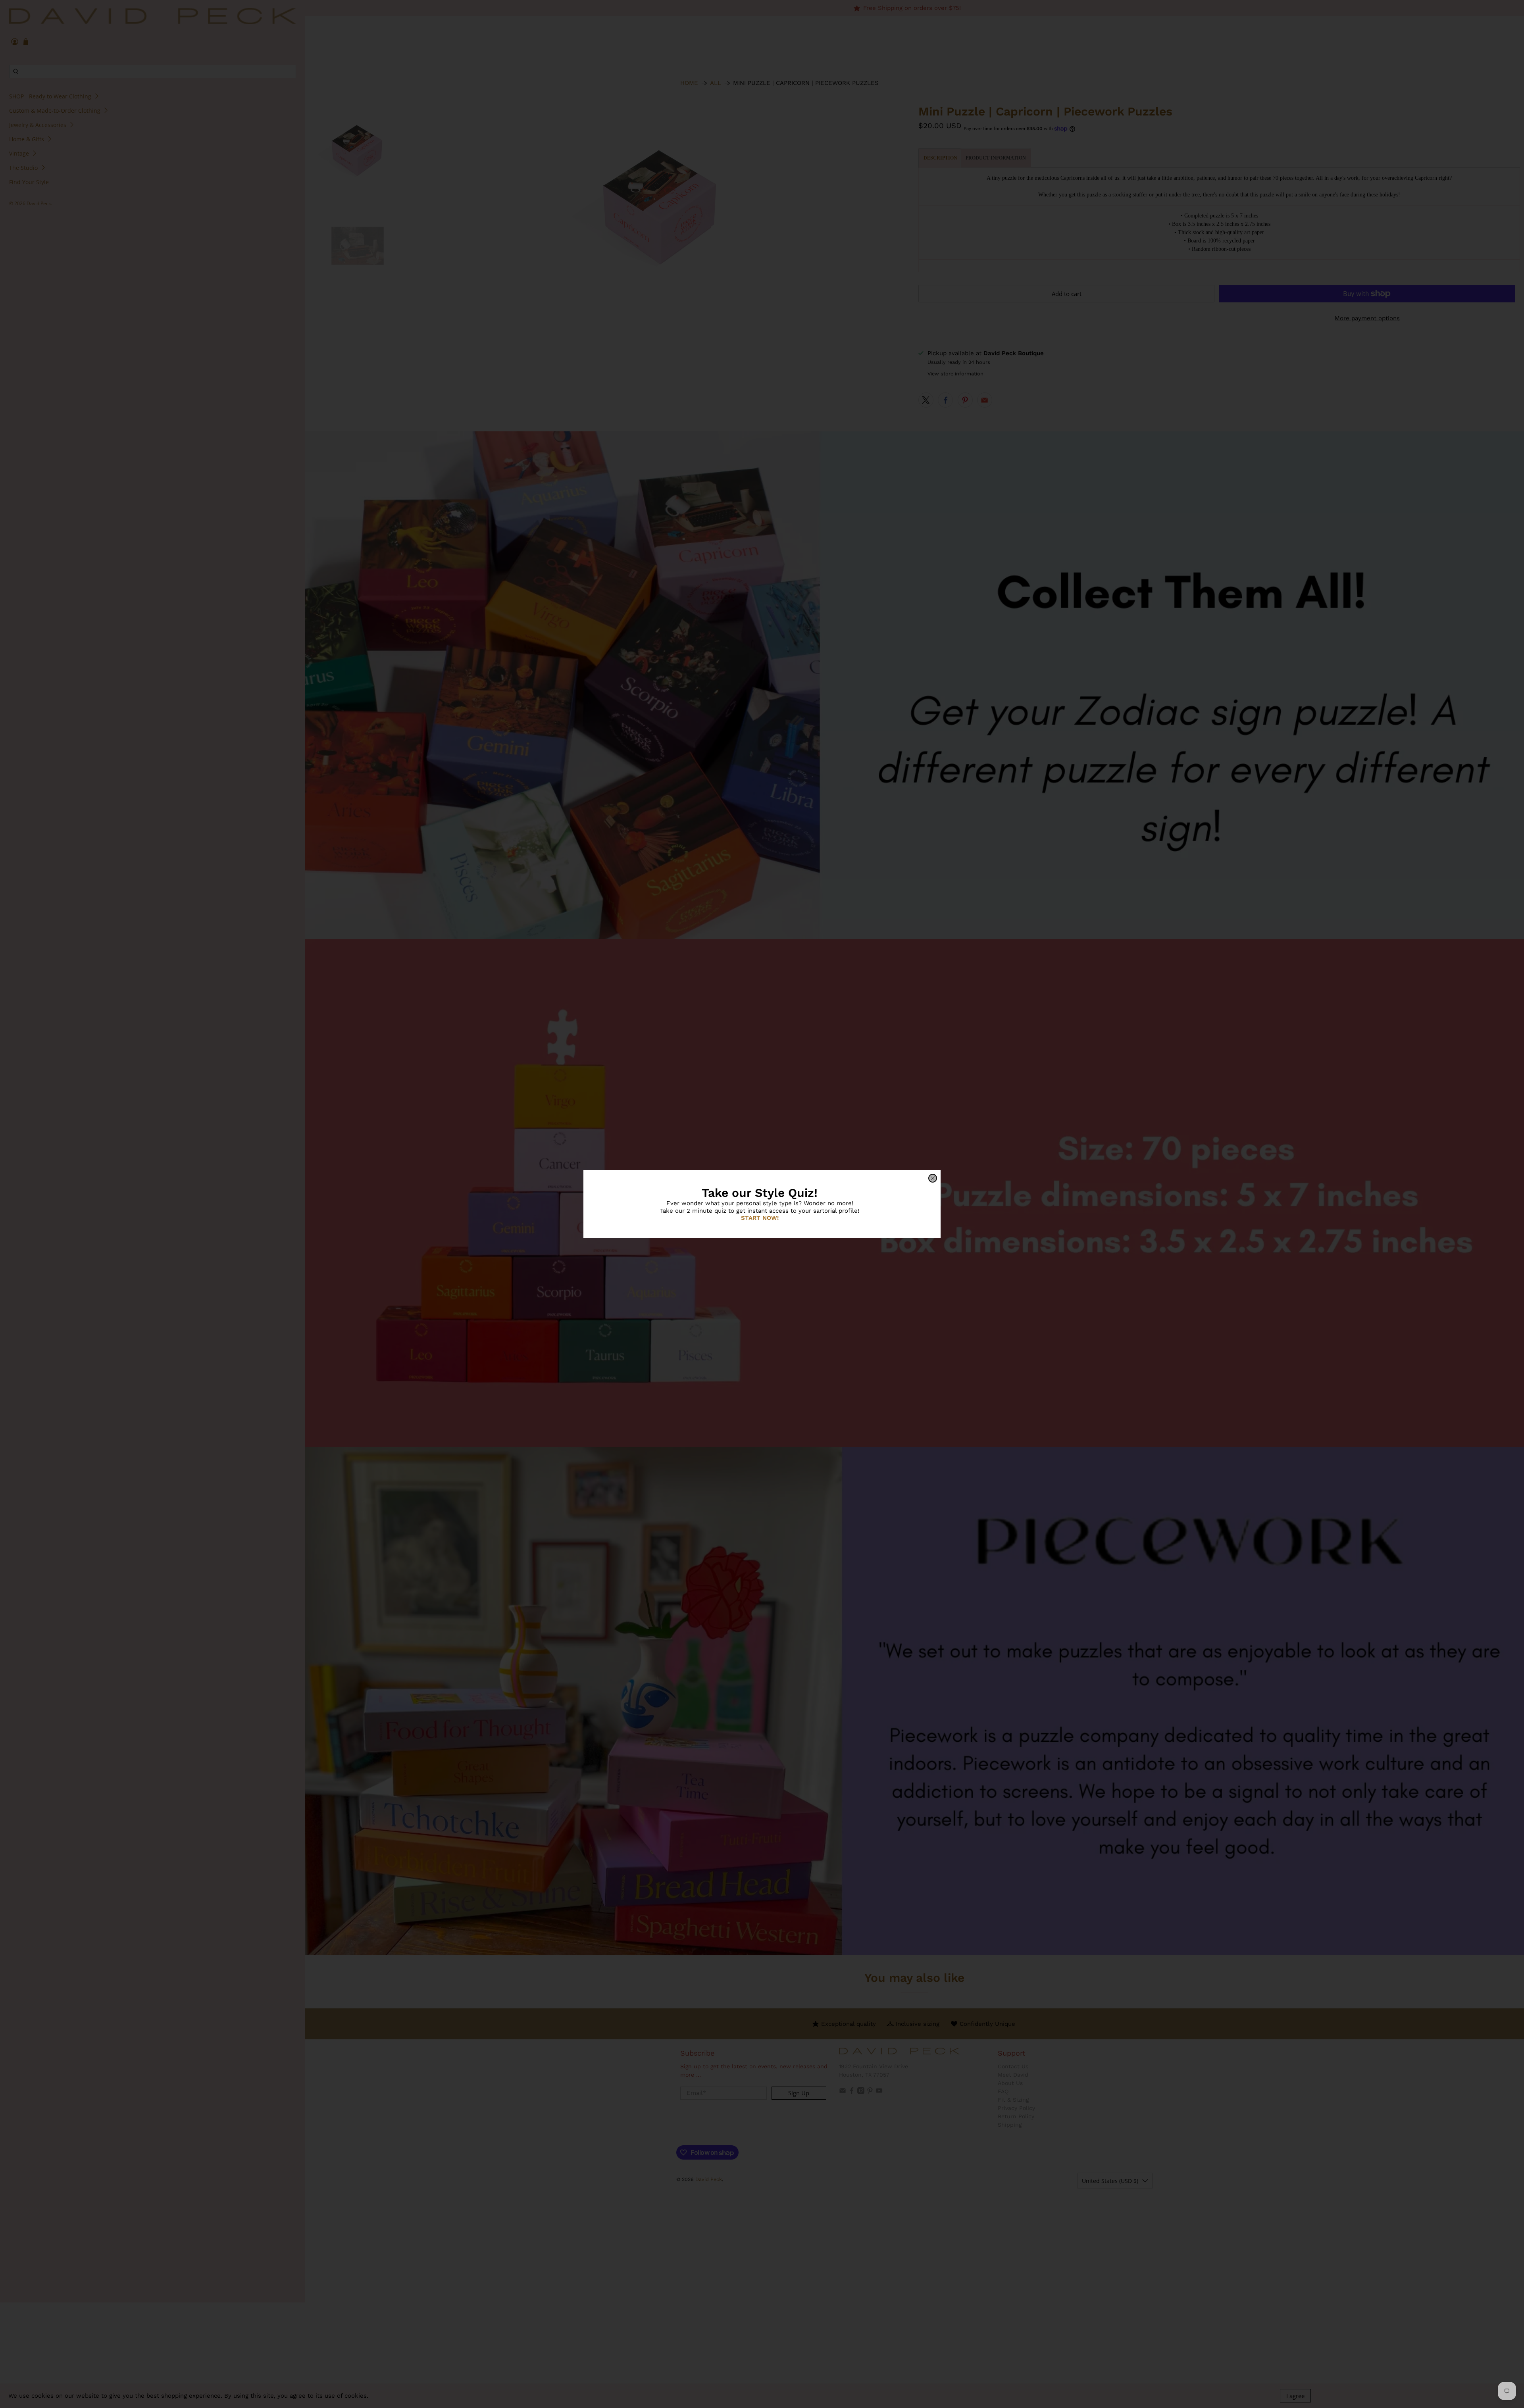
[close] (933, 1178)
